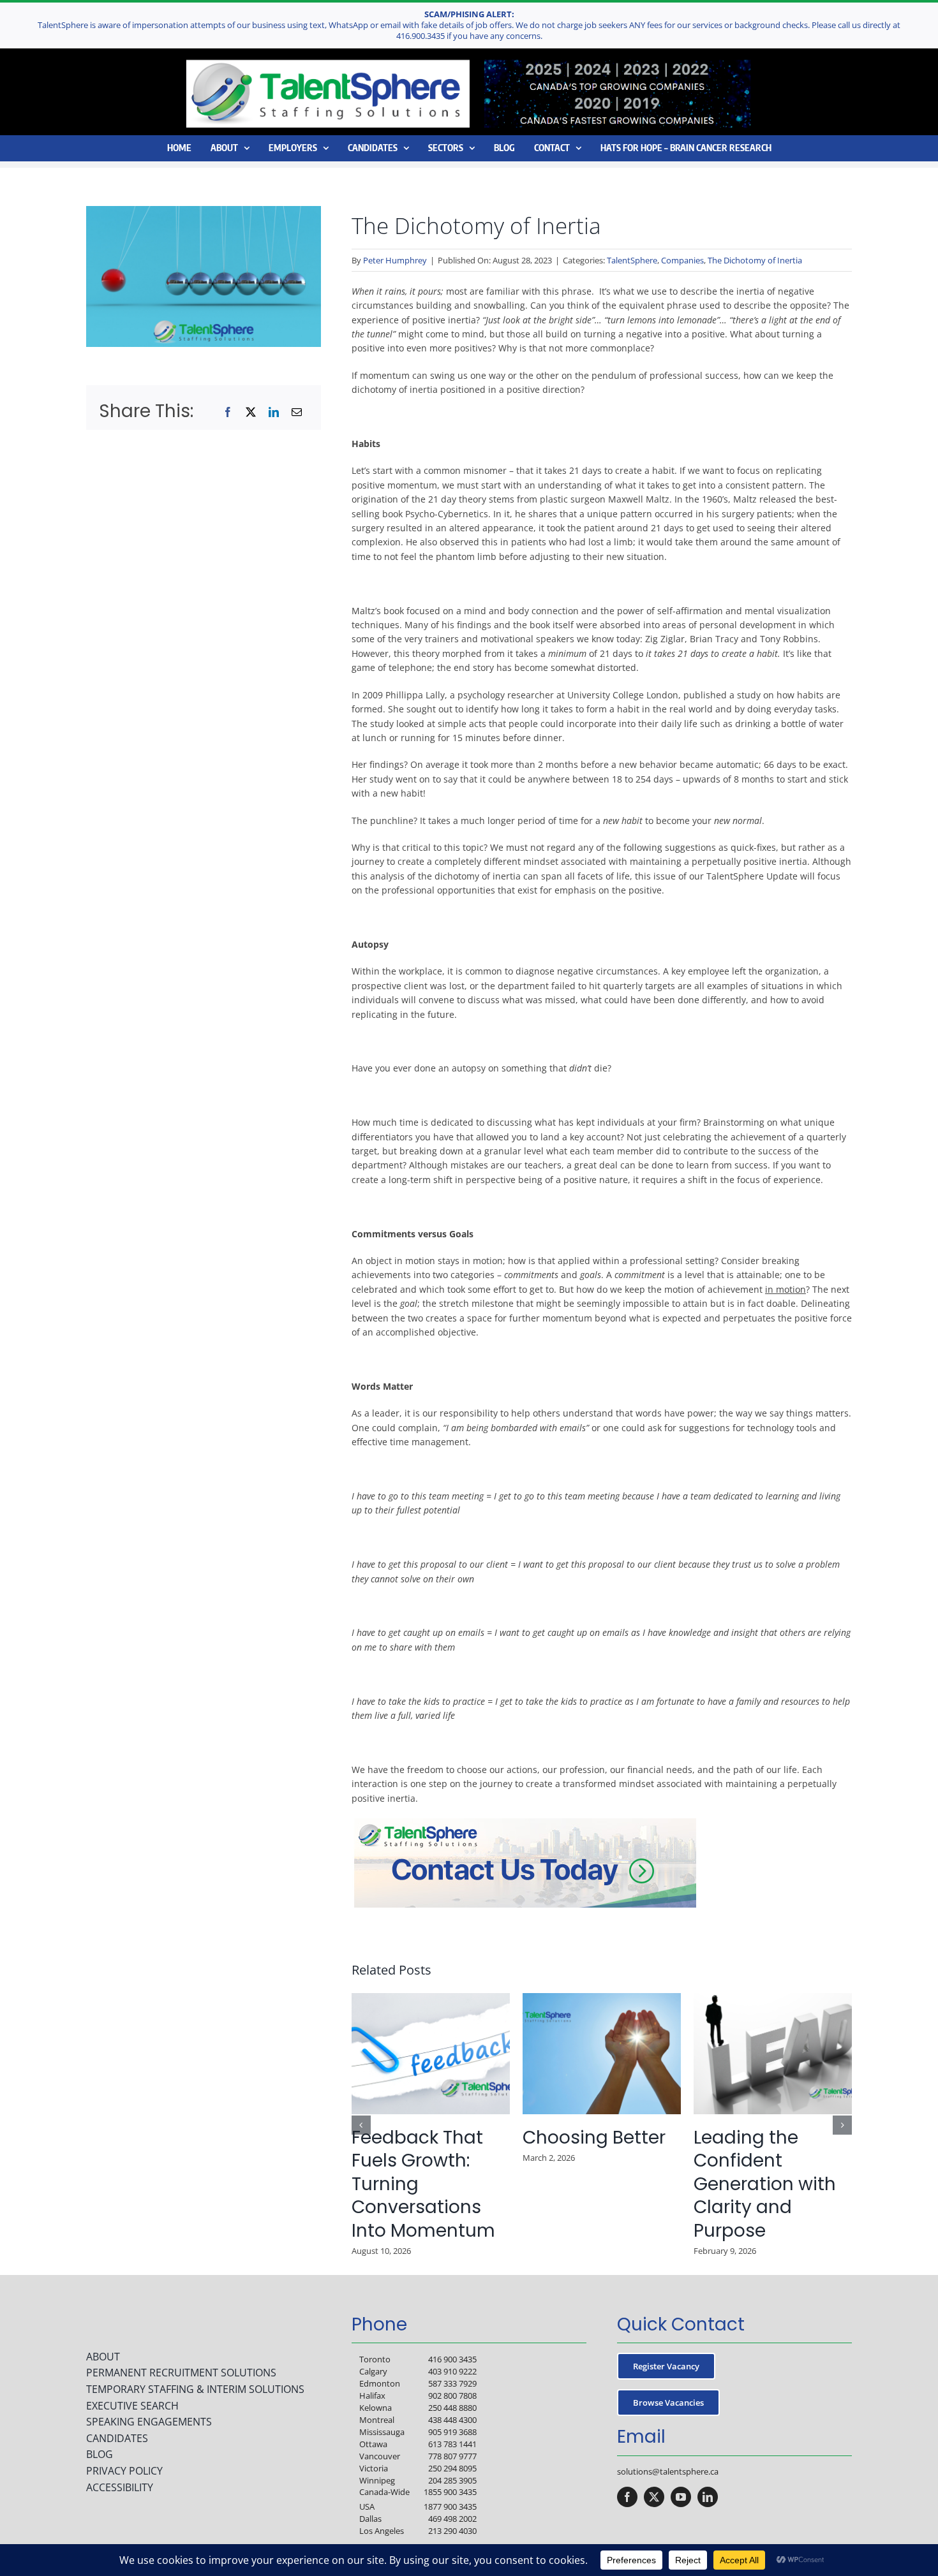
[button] (361, 2125)
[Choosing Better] (602, 1999)
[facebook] (627, 2497)
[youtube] (681, 2497)
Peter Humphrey (395, 260)
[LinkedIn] (274, 412)
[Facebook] (228, 412)
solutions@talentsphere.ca (668, 2471)
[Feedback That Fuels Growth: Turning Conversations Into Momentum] (431, 1999)
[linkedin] (708, 2497)
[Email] (297, 412)
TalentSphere (632, 260)
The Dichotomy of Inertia (755, 260)
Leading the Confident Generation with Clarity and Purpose (765, 2184)
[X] (251, 412)
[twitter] (654, 2497)
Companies (682, 260)
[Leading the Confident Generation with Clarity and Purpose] (773, 1999)
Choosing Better (594, 2138)
